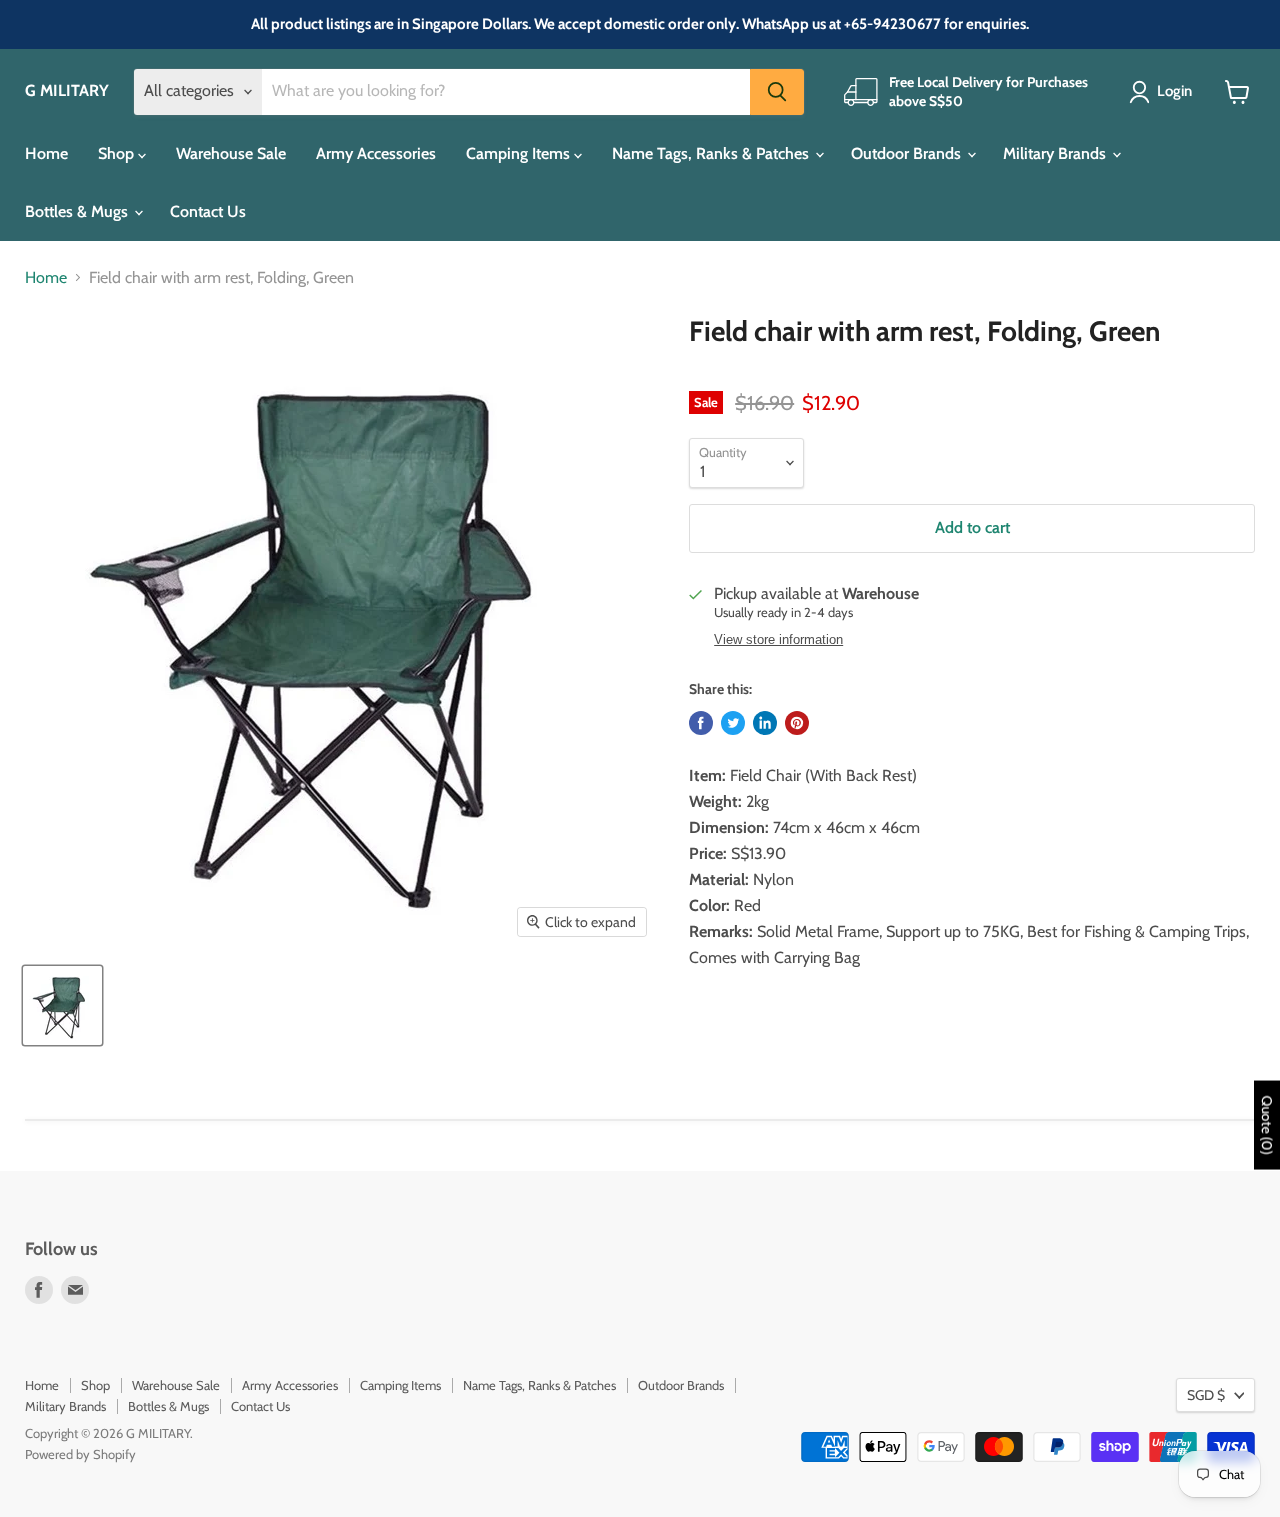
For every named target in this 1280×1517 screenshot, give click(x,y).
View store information (778, 640)
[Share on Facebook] (701, 723)
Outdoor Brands (908, 153)
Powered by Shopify (80, 1454)
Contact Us (208, 211)
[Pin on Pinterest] (797, 723)
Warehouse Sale (231, 153)
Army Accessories (376, 153)
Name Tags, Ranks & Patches (712, 153)
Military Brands (1056, 153)
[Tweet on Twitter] (733, 723)
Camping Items (520, 153)
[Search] (777, 92)
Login (1174, 91)
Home (46, 153)
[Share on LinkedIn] (765, 723)
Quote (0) (1267, 1124)
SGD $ (1206, 1395)
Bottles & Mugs (78, 211)
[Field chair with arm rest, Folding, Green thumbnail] (62, 1005)
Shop (118, 153)
